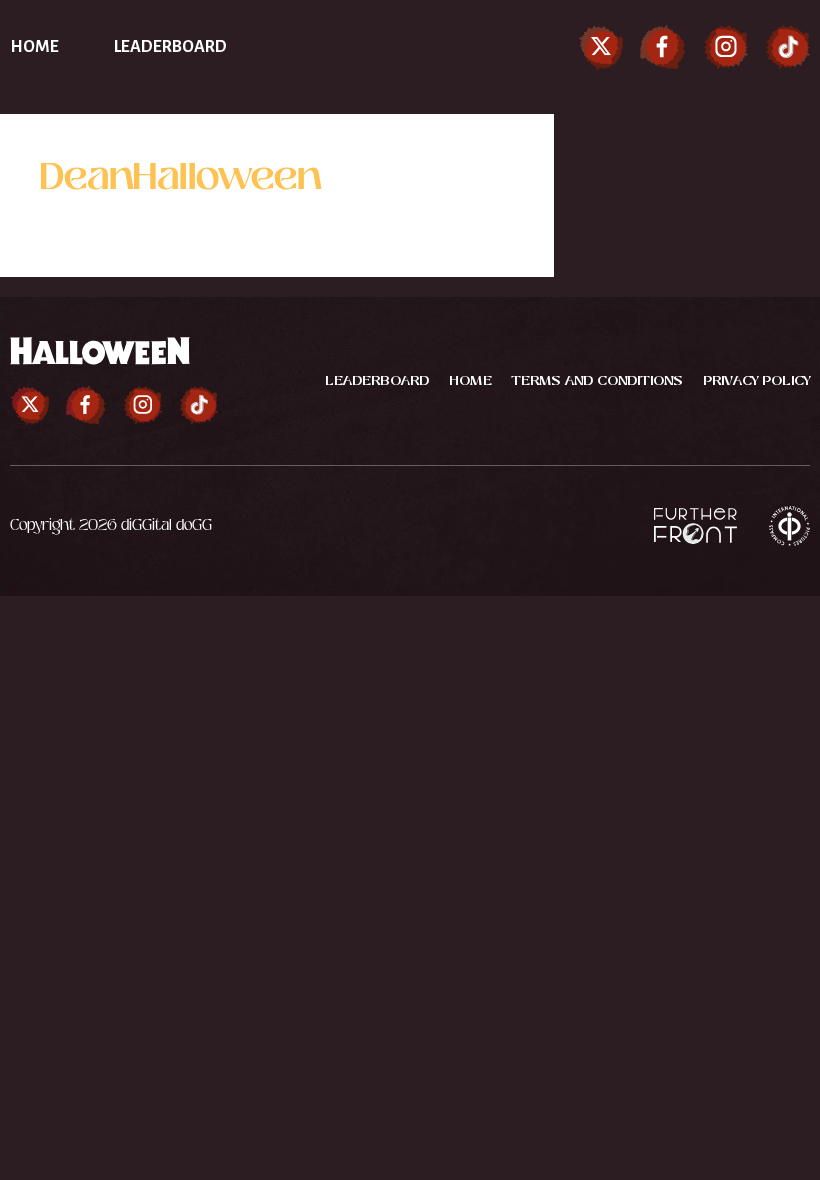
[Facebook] (663, 47)
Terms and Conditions (597, 380)
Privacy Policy (756, 380)
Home (34, 47)
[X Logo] (601, 47)
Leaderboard (170, 47)
